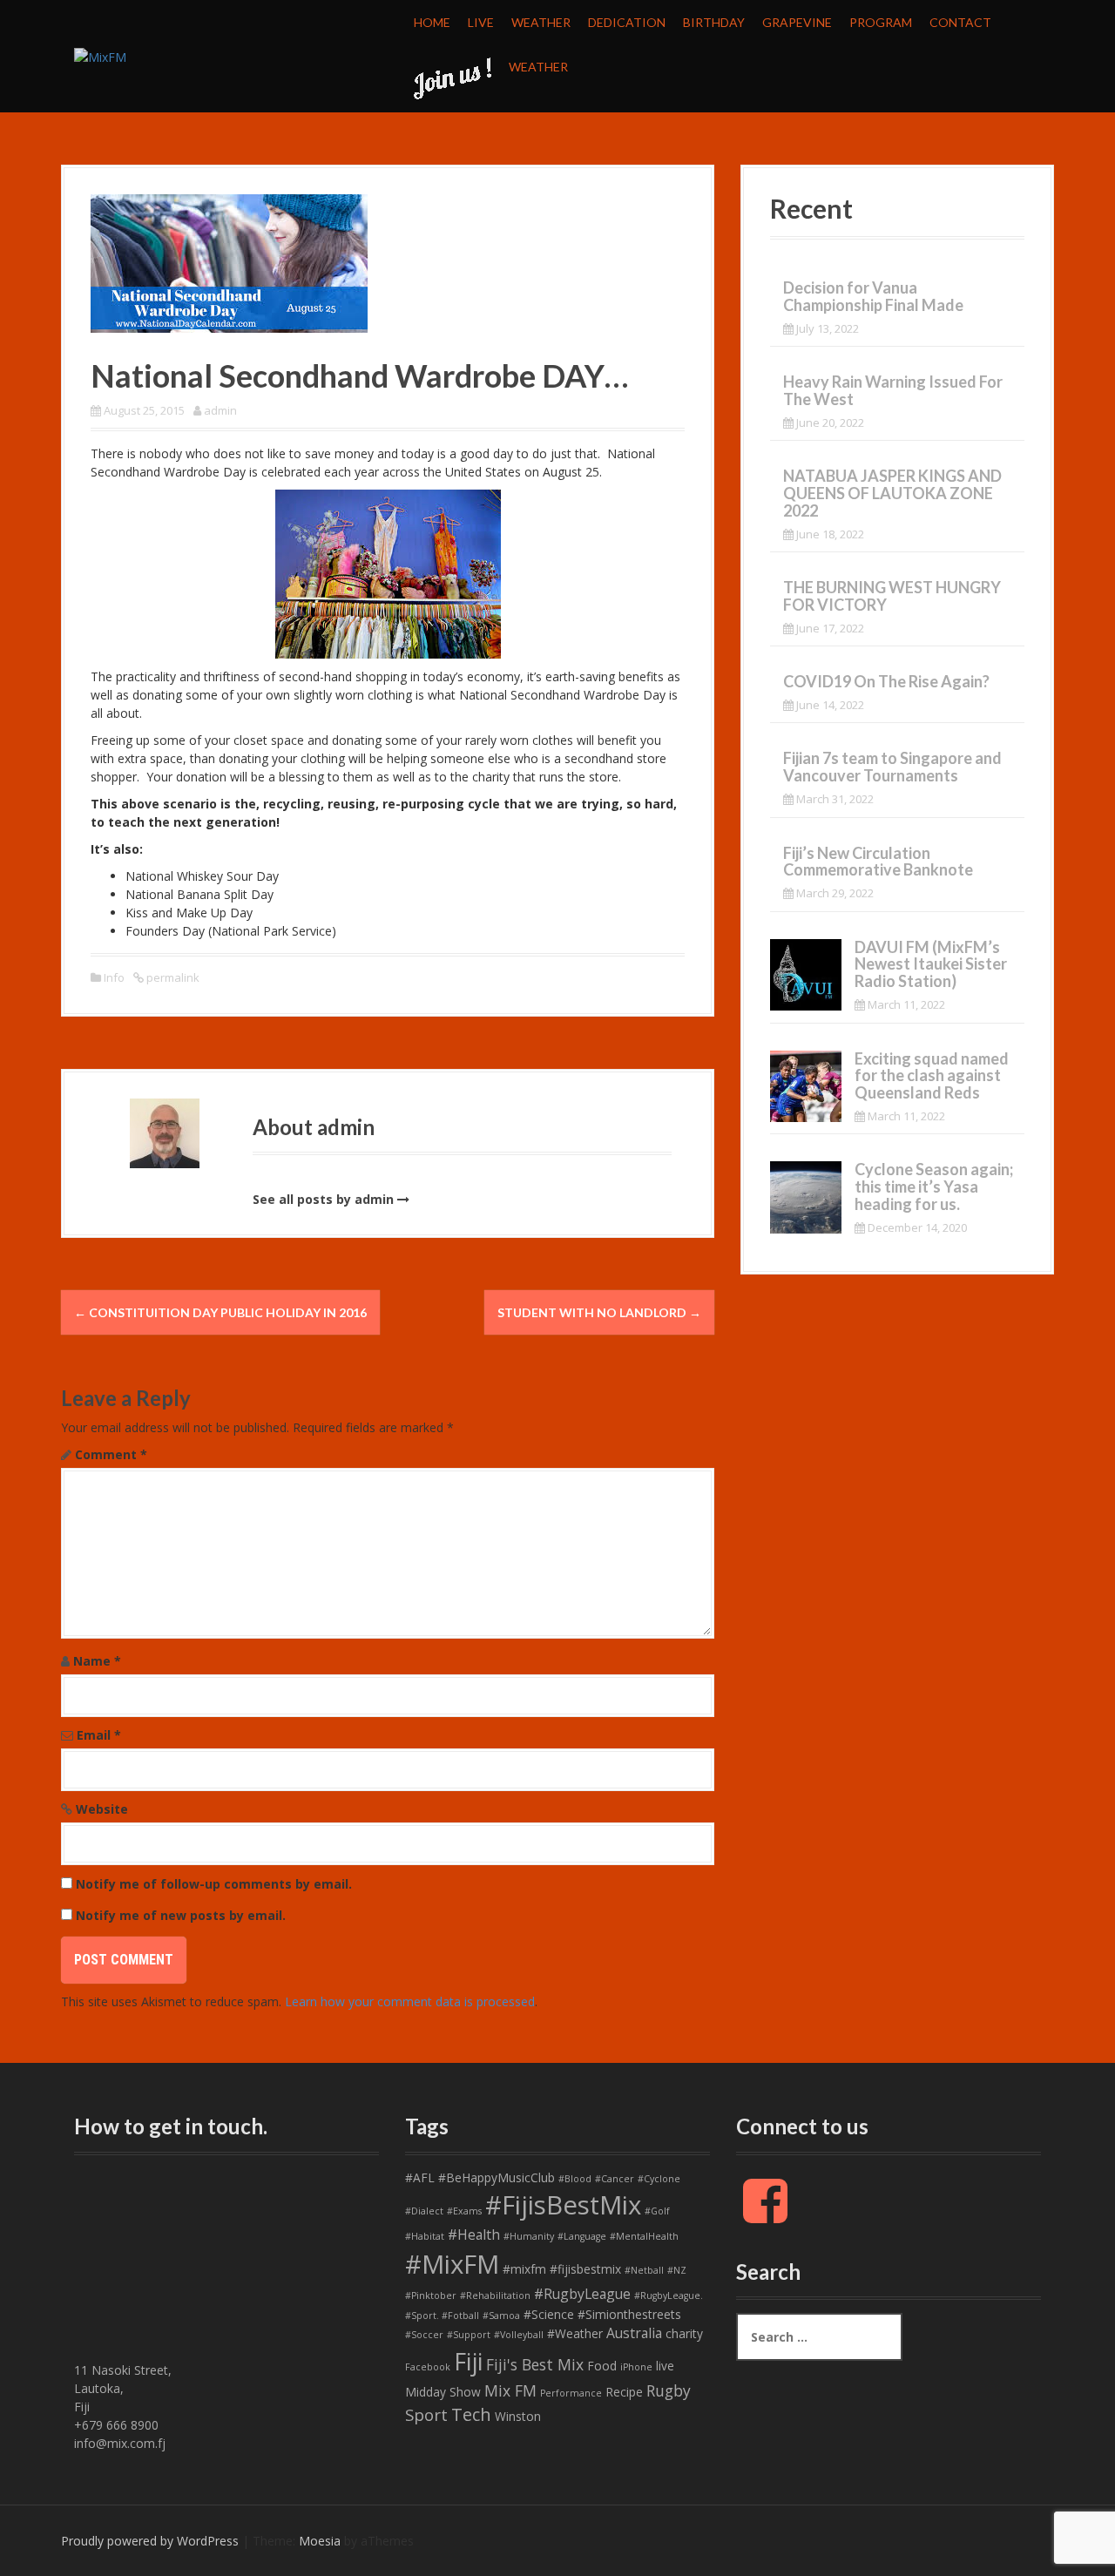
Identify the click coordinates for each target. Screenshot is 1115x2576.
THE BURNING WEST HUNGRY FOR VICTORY (892, 596)
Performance (571, 2393)
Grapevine (797, 22)
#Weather (575, 2333)
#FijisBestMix (563, 2205)
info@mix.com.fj (120, 2443)
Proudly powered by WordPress (150, 2541)
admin (220, 410)
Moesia (320, 2541)
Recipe (624, 2392)
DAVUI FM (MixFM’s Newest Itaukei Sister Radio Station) (931, 964)
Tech (471, 2414)
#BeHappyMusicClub (497, 2177)
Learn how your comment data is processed (410, 2001)
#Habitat (425, 2236)
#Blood (575, 2179)
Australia (634, 2333)
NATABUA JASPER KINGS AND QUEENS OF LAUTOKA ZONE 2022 (892, 493)
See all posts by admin (323, 1199)
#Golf (657, 2211)
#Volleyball (519, 2335)
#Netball (644, 2270)
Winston (518, 2416)
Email (99, 1735)
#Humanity (529, 2236)
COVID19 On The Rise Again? (886, 681)
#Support (469, 2335)
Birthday (714, 22)
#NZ (677, 2270)
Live (481, 22)
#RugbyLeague (582, 2294)
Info (114, 977)
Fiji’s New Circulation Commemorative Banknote (878, 862)
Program (881, 22)
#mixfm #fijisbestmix (562, 2269)
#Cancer (615, 2179)
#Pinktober (431, 2295)
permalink (172, 977)
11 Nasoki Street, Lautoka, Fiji (123, 2388)
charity (684, 2333)
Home (432, 22)
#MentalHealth (644, 2236)
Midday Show (443, 2392)
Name (97, 1661)
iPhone (636, 2367)
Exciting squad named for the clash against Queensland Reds (932, 1076)
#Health (474, 2235)
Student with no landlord (599, 1312)
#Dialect (424, 2211)
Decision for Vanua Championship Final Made (873, 296)
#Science (549, 2314)
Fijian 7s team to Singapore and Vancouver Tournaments (892, 767)
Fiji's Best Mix (535, 2364)
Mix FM (510, 2390)
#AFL (420, 2177)
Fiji (468, 2361)
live (665, 2366)
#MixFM (452, 2264)
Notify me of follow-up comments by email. (214, 1884)
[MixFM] (100, 55)
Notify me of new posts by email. (181, 1915)
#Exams (464, 2211)
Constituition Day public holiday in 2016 (220, 1312)
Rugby (669, 2390)
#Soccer (424, 2335)
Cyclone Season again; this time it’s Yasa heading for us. (934, 1187)
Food (602, 2366)
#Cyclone (659, 2179)
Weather (541, 22)
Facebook (428, 2367)
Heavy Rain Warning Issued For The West (893, 390)
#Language (582, 2236)
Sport (426, 2415)
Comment (111, 1454)
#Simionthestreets (629, 2314)
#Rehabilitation (495, 2295)
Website (102, 1809)
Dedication (627, 22)
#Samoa (501, 2316)
